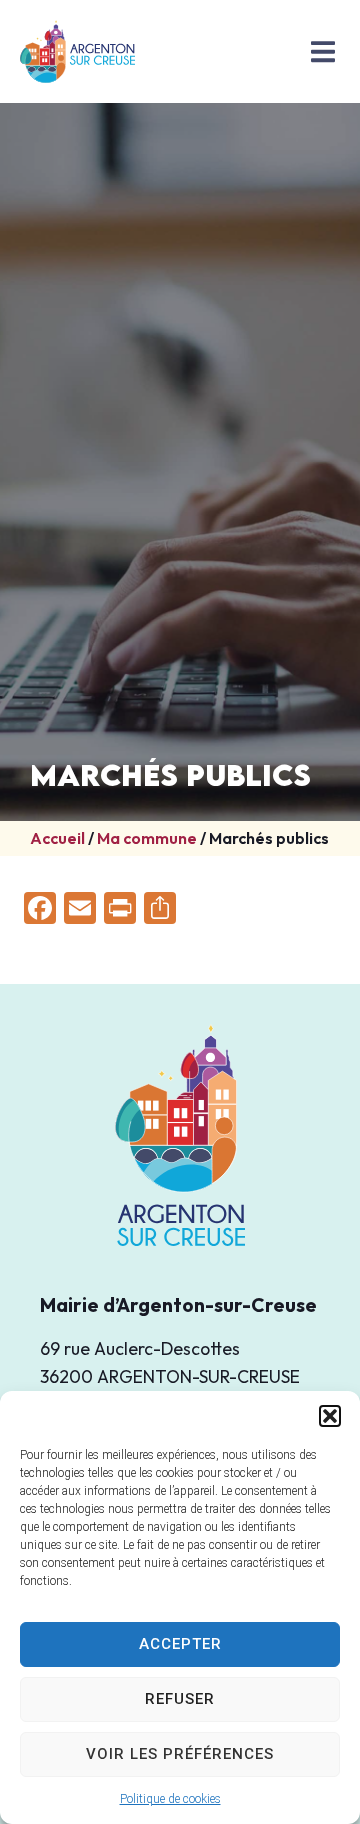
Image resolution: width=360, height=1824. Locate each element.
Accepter (180, 1644)
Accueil (57, 838)
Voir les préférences (180, 1754)
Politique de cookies (170, 1799)
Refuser (180, 1699)
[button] (330, 1416)
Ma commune (147, 838)
